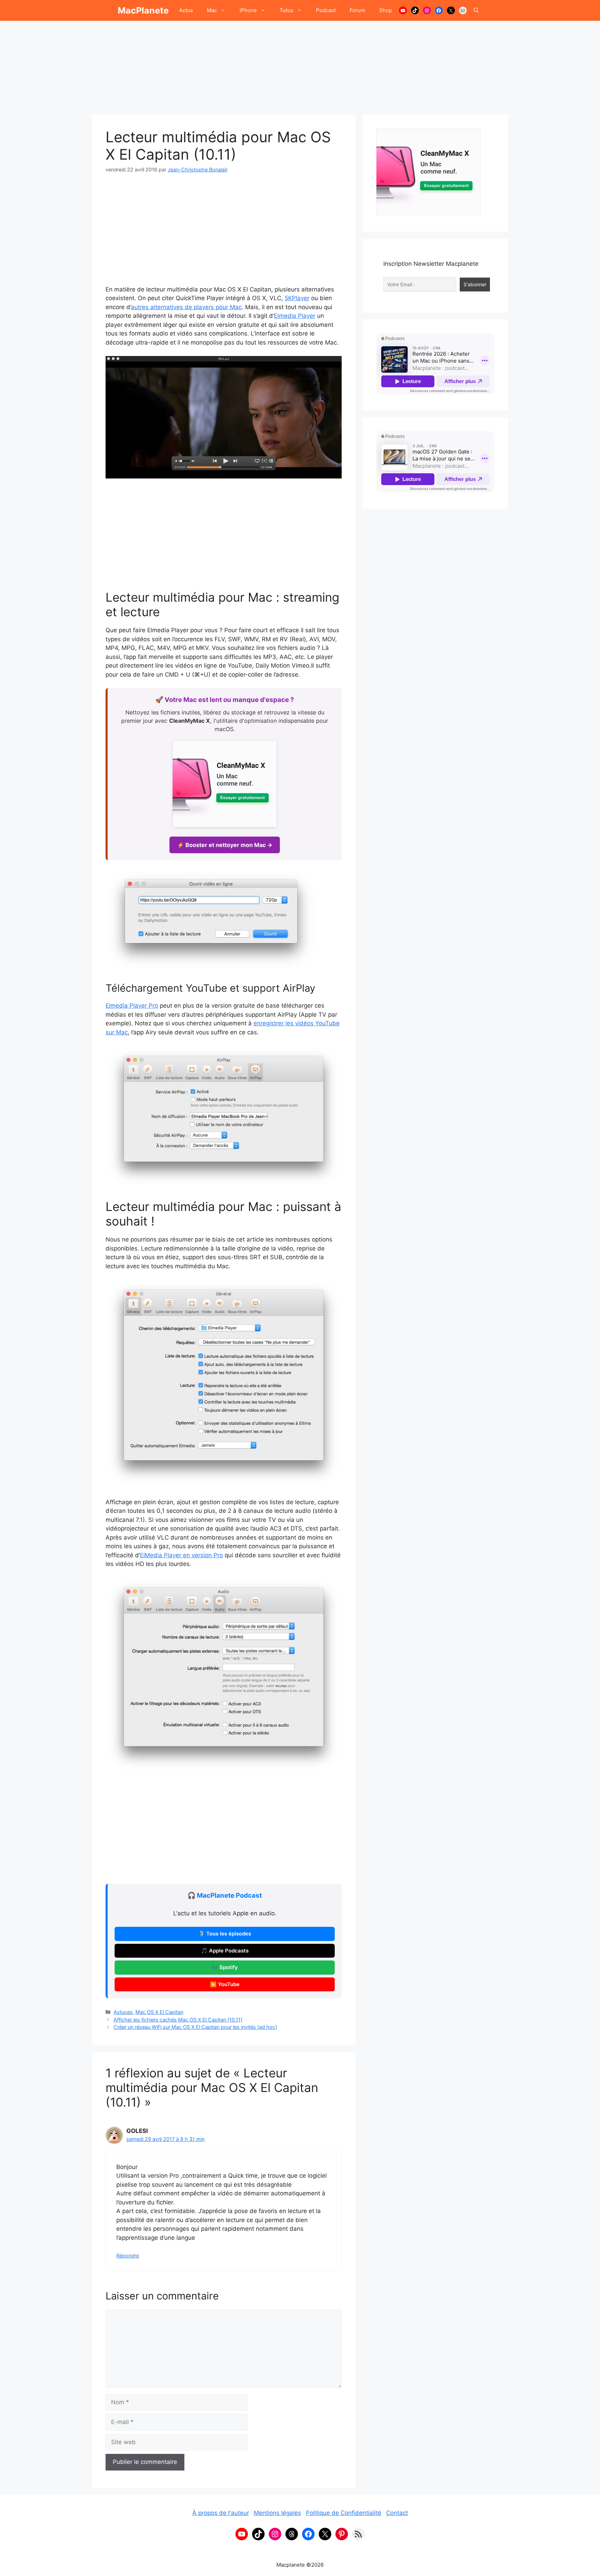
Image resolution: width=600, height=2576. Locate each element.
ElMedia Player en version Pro (181, 1555)
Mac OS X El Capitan (159, 2012)
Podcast (326, 10)
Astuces (123, 2012)
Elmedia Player (295, 316)
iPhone (248, 10)
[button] (476, 10)
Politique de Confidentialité (344, 2513)
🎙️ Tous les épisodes (225, 1934)
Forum (357, 10)
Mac (212, 10)
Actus (186, 10)
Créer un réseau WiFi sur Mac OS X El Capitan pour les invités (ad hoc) (195, 2027)
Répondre (128, 2256)
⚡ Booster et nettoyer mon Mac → (225, 845)
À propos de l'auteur (221, 2513)
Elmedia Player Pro (132, 1006)
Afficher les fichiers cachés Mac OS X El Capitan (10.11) (178, 2020)
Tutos (286, 10)
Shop (386, 10)
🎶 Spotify (225, 1967)
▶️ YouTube (225, 1984)
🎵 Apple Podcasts (225, 1951)
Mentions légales (277, 2513)
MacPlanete (143, 10)
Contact (397, 2513)
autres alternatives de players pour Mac (186, 307)
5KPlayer (297, 298)
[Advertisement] (300, 64)
